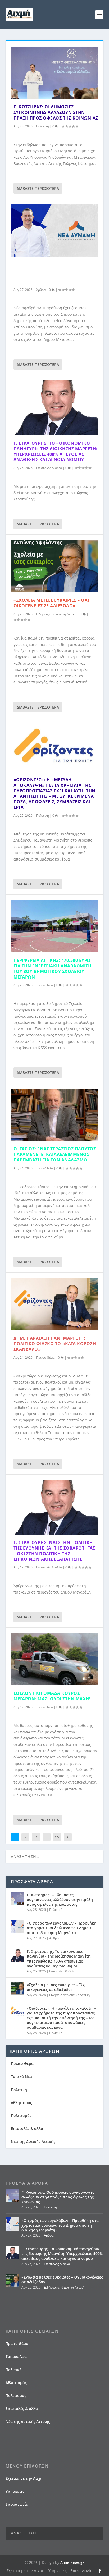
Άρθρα (41, 290)
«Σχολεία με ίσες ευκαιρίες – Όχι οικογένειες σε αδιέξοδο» (51, 603)
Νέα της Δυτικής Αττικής (33, 2141)
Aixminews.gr (72, 2563)
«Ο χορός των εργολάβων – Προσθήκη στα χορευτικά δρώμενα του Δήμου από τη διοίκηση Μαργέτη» (55, 273)
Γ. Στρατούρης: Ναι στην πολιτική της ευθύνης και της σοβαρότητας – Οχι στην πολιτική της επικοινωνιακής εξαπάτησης (54, 1551)
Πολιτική (42, 126)
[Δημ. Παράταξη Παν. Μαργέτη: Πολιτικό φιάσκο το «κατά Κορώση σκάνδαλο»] (55, 1304)
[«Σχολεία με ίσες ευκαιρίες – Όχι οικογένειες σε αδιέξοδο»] (55, 566)
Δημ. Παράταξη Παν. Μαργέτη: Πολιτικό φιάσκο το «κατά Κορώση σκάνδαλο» (55, 1344)
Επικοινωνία (17, 2504)
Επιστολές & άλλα (49, 468)
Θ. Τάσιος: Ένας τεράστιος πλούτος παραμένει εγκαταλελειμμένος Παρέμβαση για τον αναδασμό (55, 1154)
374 (57, 1837)
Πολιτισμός (21, 2116)
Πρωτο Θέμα (45, 1358)
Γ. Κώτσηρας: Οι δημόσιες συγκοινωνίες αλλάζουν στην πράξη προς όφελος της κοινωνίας (56, 112)
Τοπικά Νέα (44, 985)
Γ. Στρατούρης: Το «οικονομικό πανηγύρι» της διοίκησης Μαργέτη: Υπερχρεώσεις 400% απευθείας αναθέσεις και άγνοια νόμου (55, 451)
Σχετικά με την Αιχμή (25, 2478)
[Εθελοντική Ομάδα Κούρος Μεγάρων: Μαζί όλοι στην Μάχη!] (55, 1659)
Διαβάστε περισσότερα (38, 188)
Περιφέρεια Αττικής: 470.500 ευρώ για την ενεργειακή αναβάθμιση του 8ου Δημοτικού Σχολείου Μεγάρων (53, 968)
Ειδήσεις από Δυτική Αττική (56, 614)
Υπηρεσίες (15, 2491)
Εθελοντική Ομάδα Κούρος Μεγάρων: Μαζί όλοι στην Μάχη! (52, 1696)
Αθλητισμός (21, 2103)
